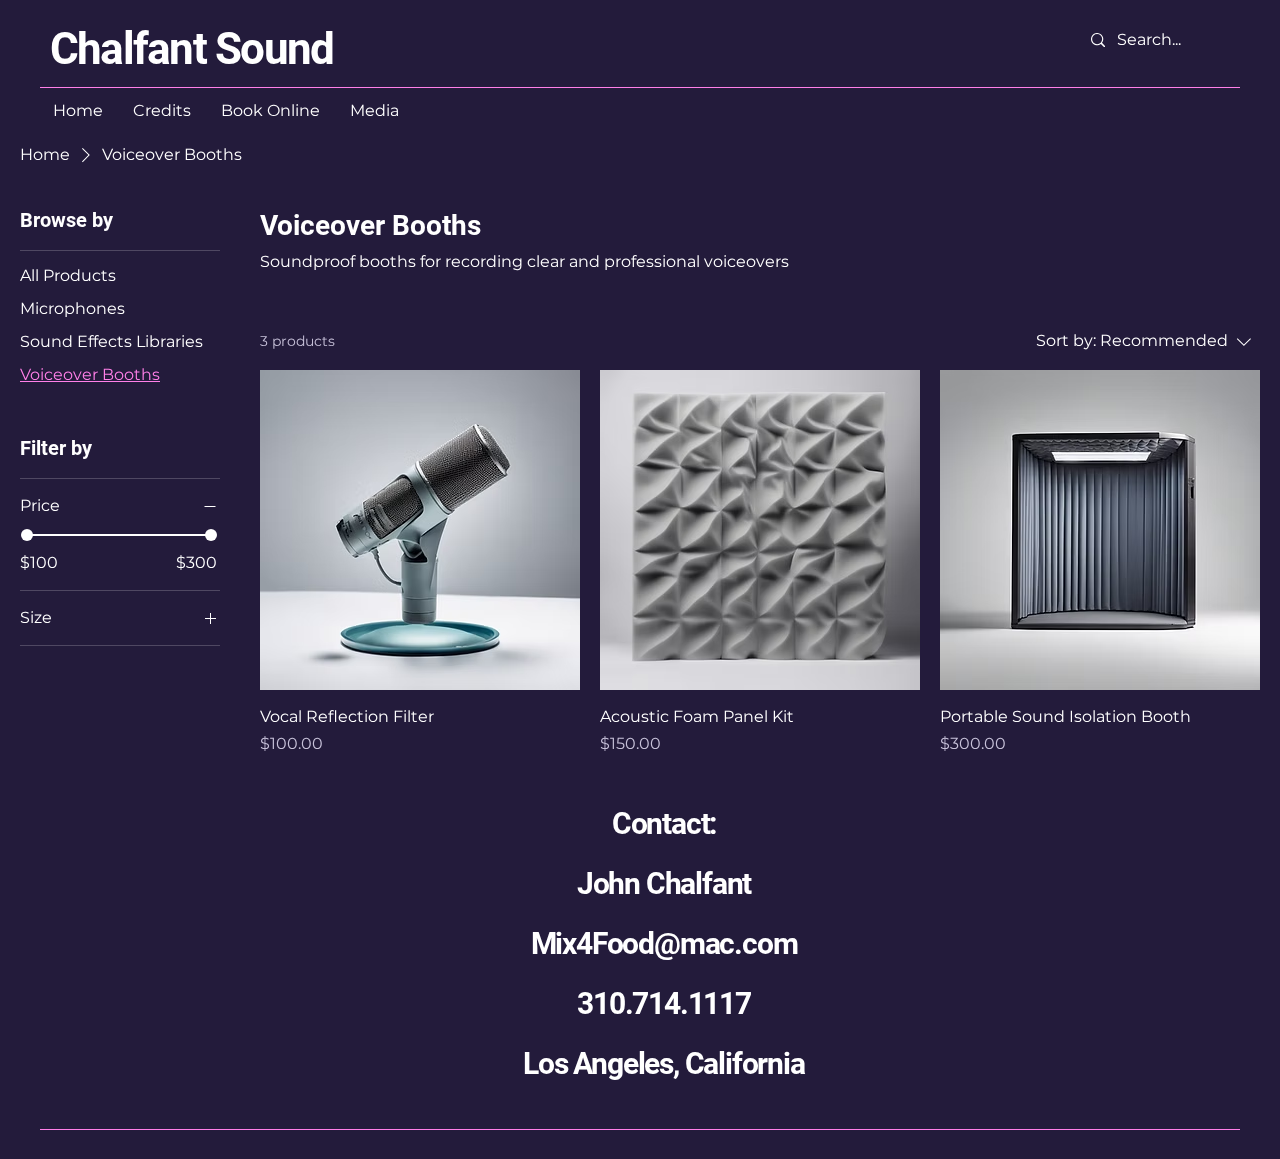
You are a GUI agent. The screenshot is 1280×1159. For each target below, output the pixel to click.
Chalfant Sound (191, 49)
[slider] (27, 535)
